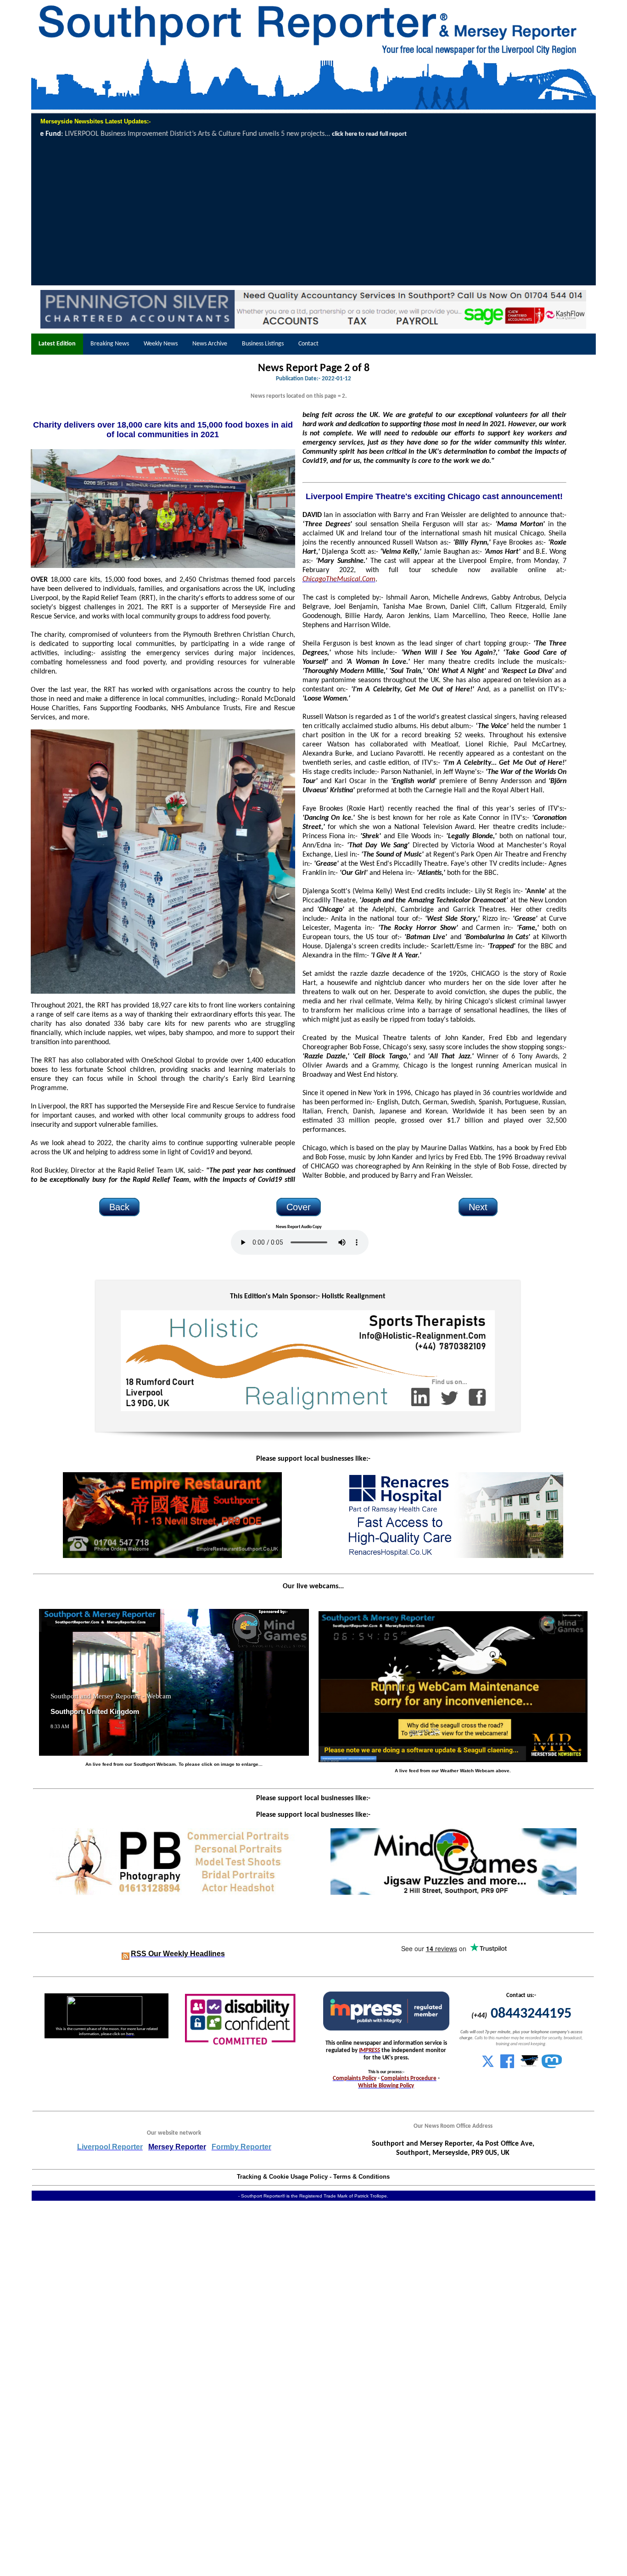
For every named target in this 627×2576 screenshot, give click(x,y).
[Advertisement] (314, 212)
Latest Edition (57, 344)
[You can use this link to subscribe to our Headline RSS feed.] (126, 1954)
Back (119, 1207)
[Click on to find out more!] (453, 1556)
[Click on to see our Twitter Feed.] (488, 2066)
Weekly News (161, 344)
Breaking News (110, 344)
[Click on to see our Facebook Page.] (507, 2066)
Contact (308, 344)
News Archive (210, 344)
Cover (299, 1207)
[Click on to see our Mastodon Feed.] (552, 2066)
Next (478, 1207)
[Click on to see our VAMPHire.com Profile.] (530, 2066)
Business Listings (263, 344)
